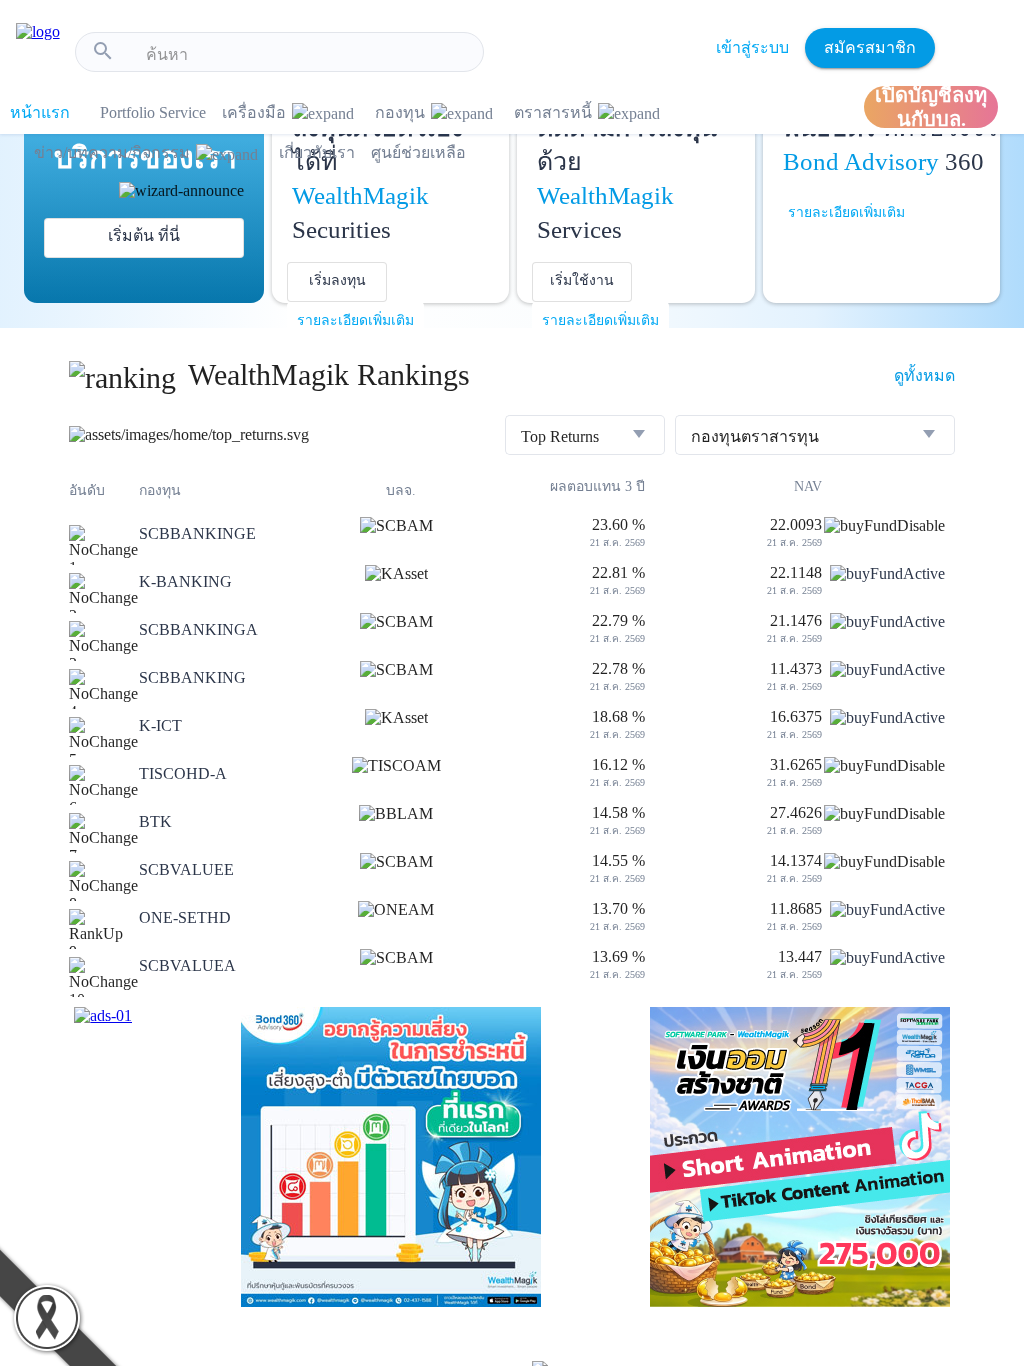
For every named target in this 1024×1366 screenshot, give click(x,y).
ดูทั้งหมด (924, 375)
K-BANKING (185, 581)
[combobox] (307, 55)
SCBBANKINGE (197, 533)
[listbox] (585, 437)
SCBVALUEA (187, 965)
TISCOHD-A (183, 773)
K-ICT (160, 725)
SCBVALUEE (186, 869)
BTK (155, 821)
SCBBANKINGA (198, 629)
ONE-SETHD (185, 917)
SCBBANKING (192, 677)
